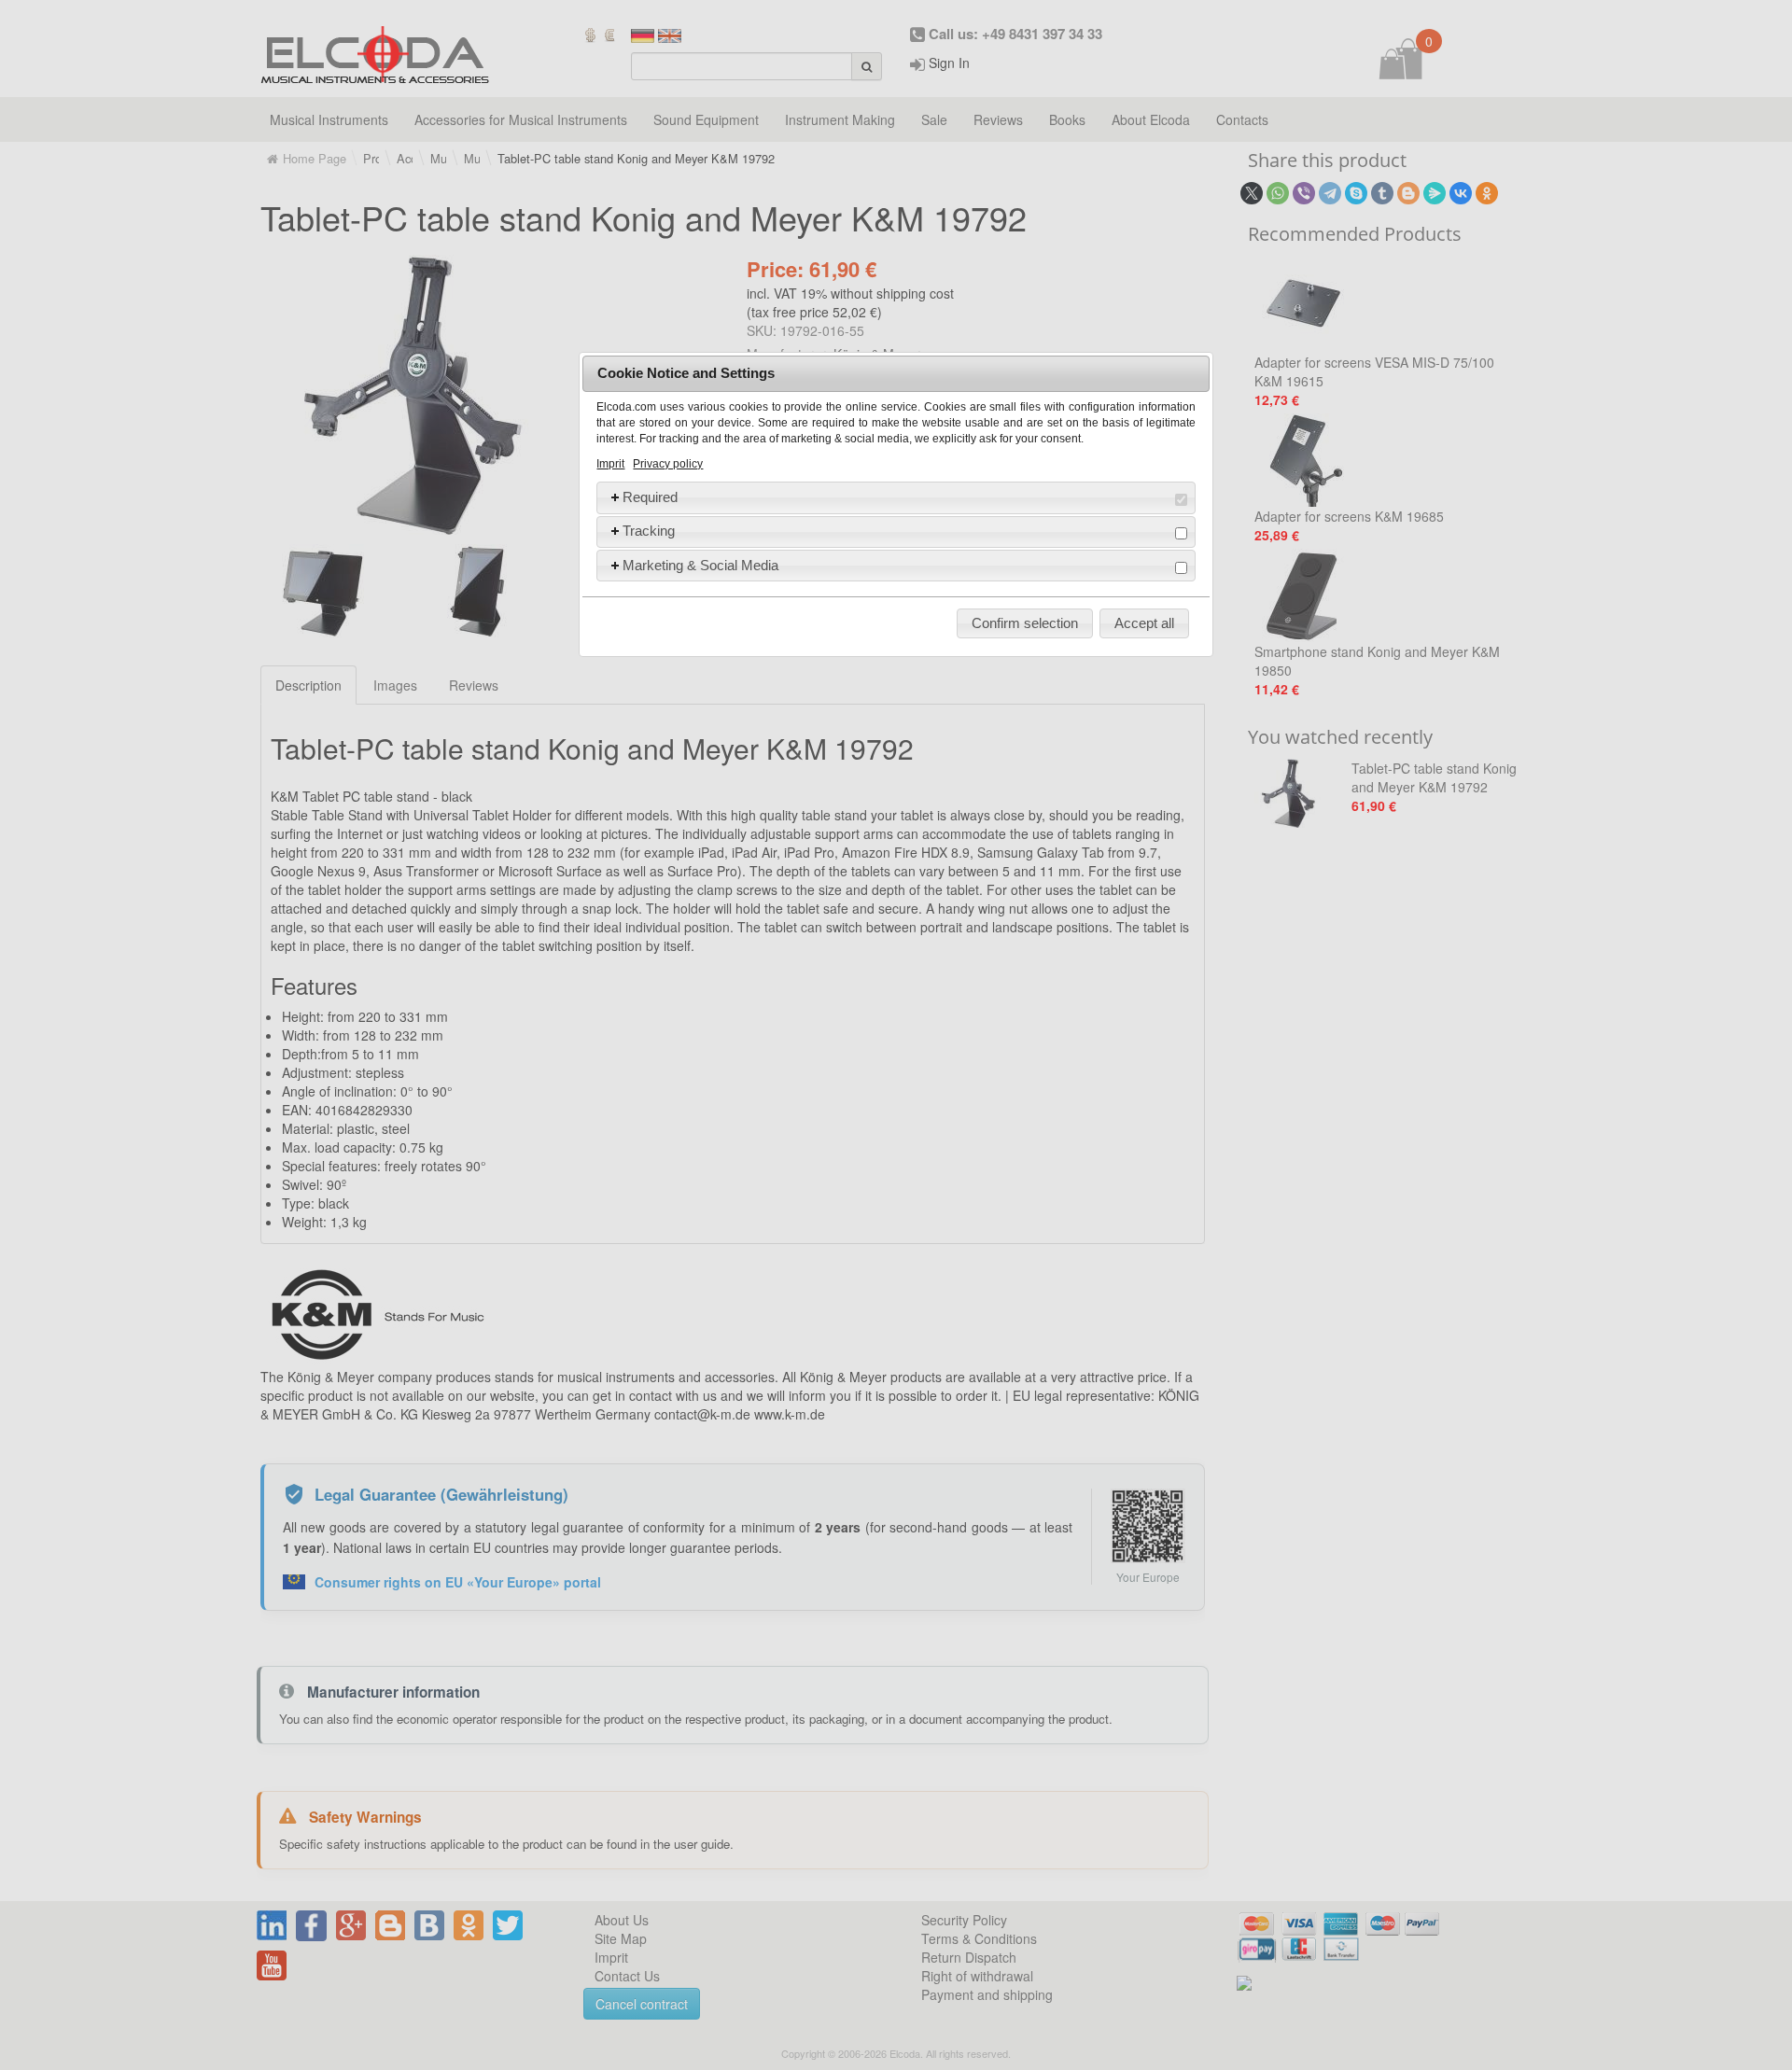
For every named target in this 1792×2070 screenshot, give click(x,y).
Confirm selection (1025, 623)
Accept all (1144, 623)
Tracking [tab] (649, 531)
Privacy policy (668, 464)
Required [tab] (650, 497)
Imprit (610, 464)
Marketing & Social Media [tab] (700, 565)
